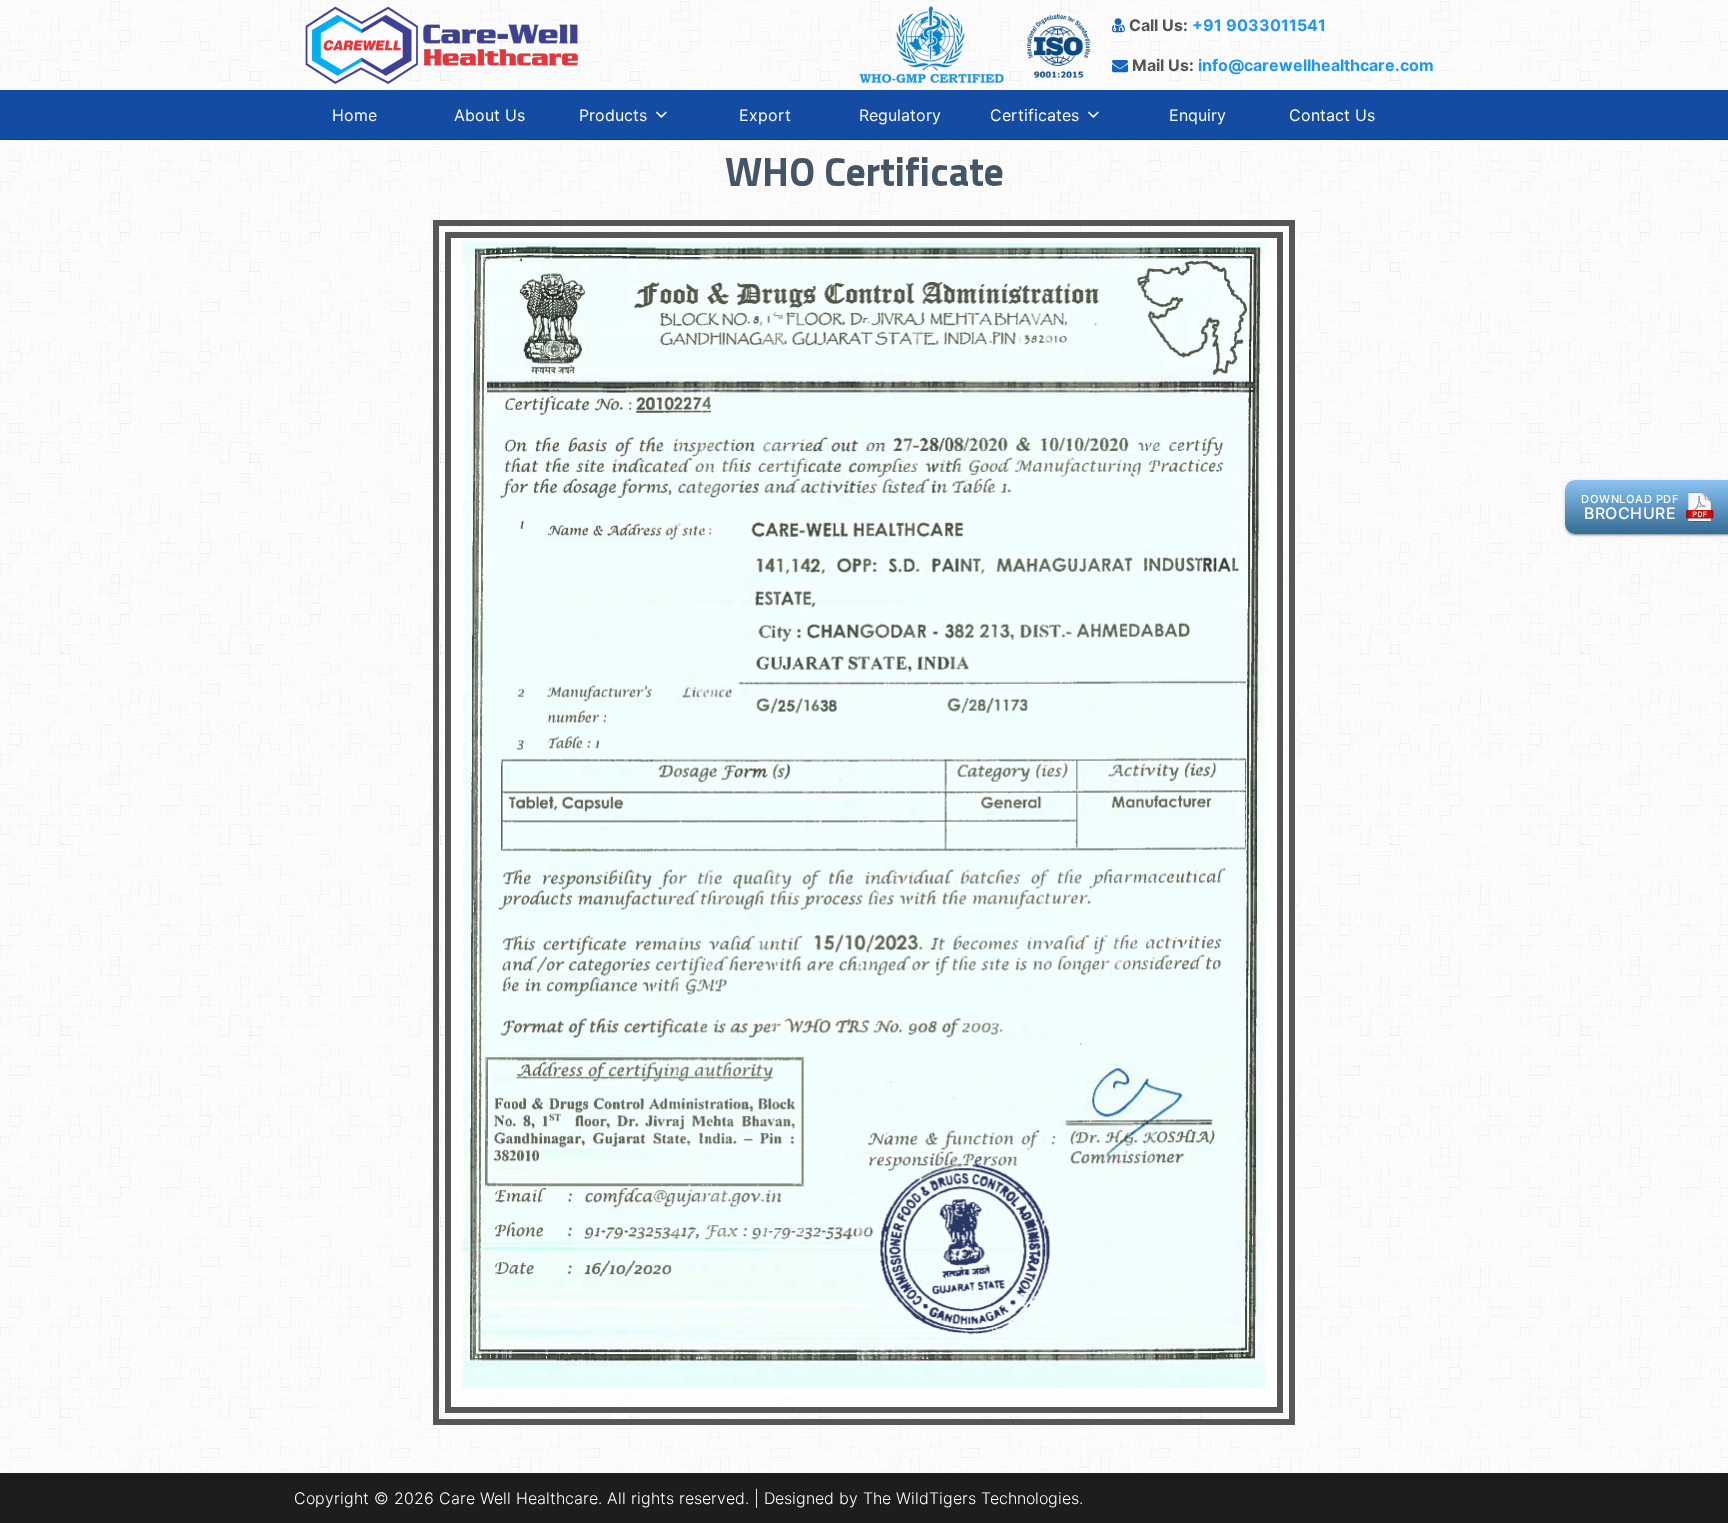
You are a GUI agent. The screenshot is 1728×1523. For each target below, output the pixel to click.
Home (354, 115)
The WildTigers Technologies (971, 1498)
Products (613, 115)
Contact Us (1332, 115)
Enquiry (1197, 115)
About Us (489, 115)
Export (765, 115)
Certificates (1034, 115)
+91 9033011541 (1259, 25)
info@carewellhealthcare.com (1316, 65)
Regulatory (900, 115)
